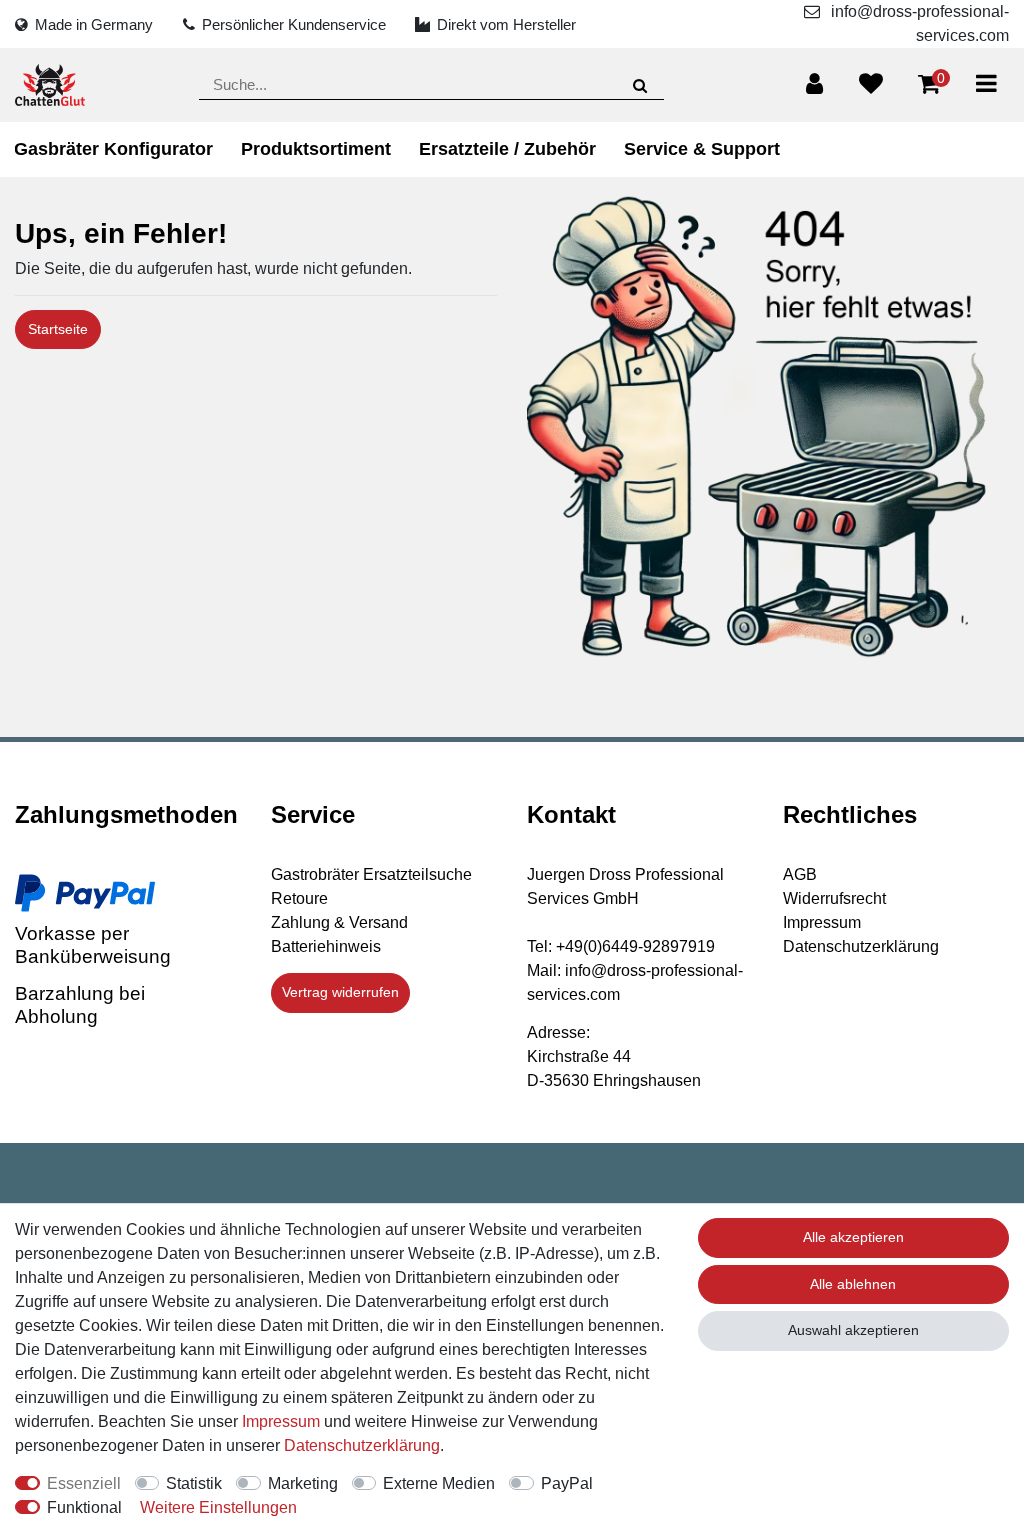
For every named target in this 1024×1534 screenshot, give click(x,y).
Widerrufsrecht (834, 898)
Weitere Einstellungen (218, 1507)
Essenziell (84, 1483)
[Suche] (639, 85)
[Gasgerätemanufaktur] (50, 85)
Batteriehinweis (326, 946)
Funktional (84, 1507)
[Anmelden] (814, 84)
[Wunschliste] (871, 84)
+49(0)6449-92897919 (635, 946)
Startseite (58, 329)
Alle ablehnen (853, 1284)
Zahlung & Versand (339, 922)
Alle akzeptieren (853, 1237)
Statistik (194, 1483)
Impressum (822, 922)
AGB (800, 874)
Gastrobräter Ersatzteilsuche (371, 874)
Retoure (299, 898)
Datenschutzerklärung (861, 946)
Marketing (303, 1483)
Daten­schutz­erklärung (362, 1445)
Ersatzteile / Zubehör (507, 149)
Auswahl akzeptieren (853, 1330)
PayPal (567, 1483)
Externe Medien (439, 1483)
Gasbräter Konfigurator (113, 149)
